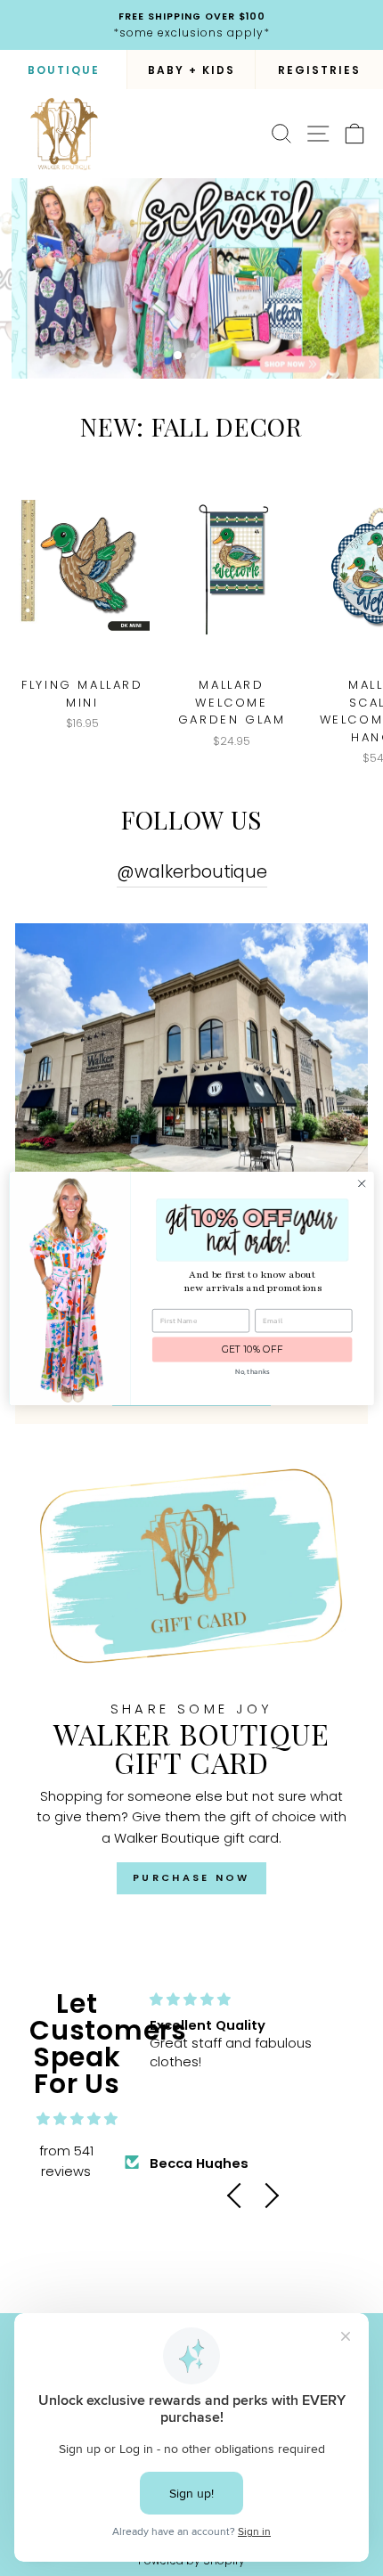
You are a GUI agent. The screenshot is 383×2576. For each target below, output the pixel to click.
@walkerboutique (192, 872)
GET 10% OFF (253, 1349)
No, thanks (253, 1371)
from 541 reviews (66, 2162)
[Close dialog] (362, 1183)
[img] (77, 2119)
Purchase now (191, 1877)
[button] (240, 2196)
